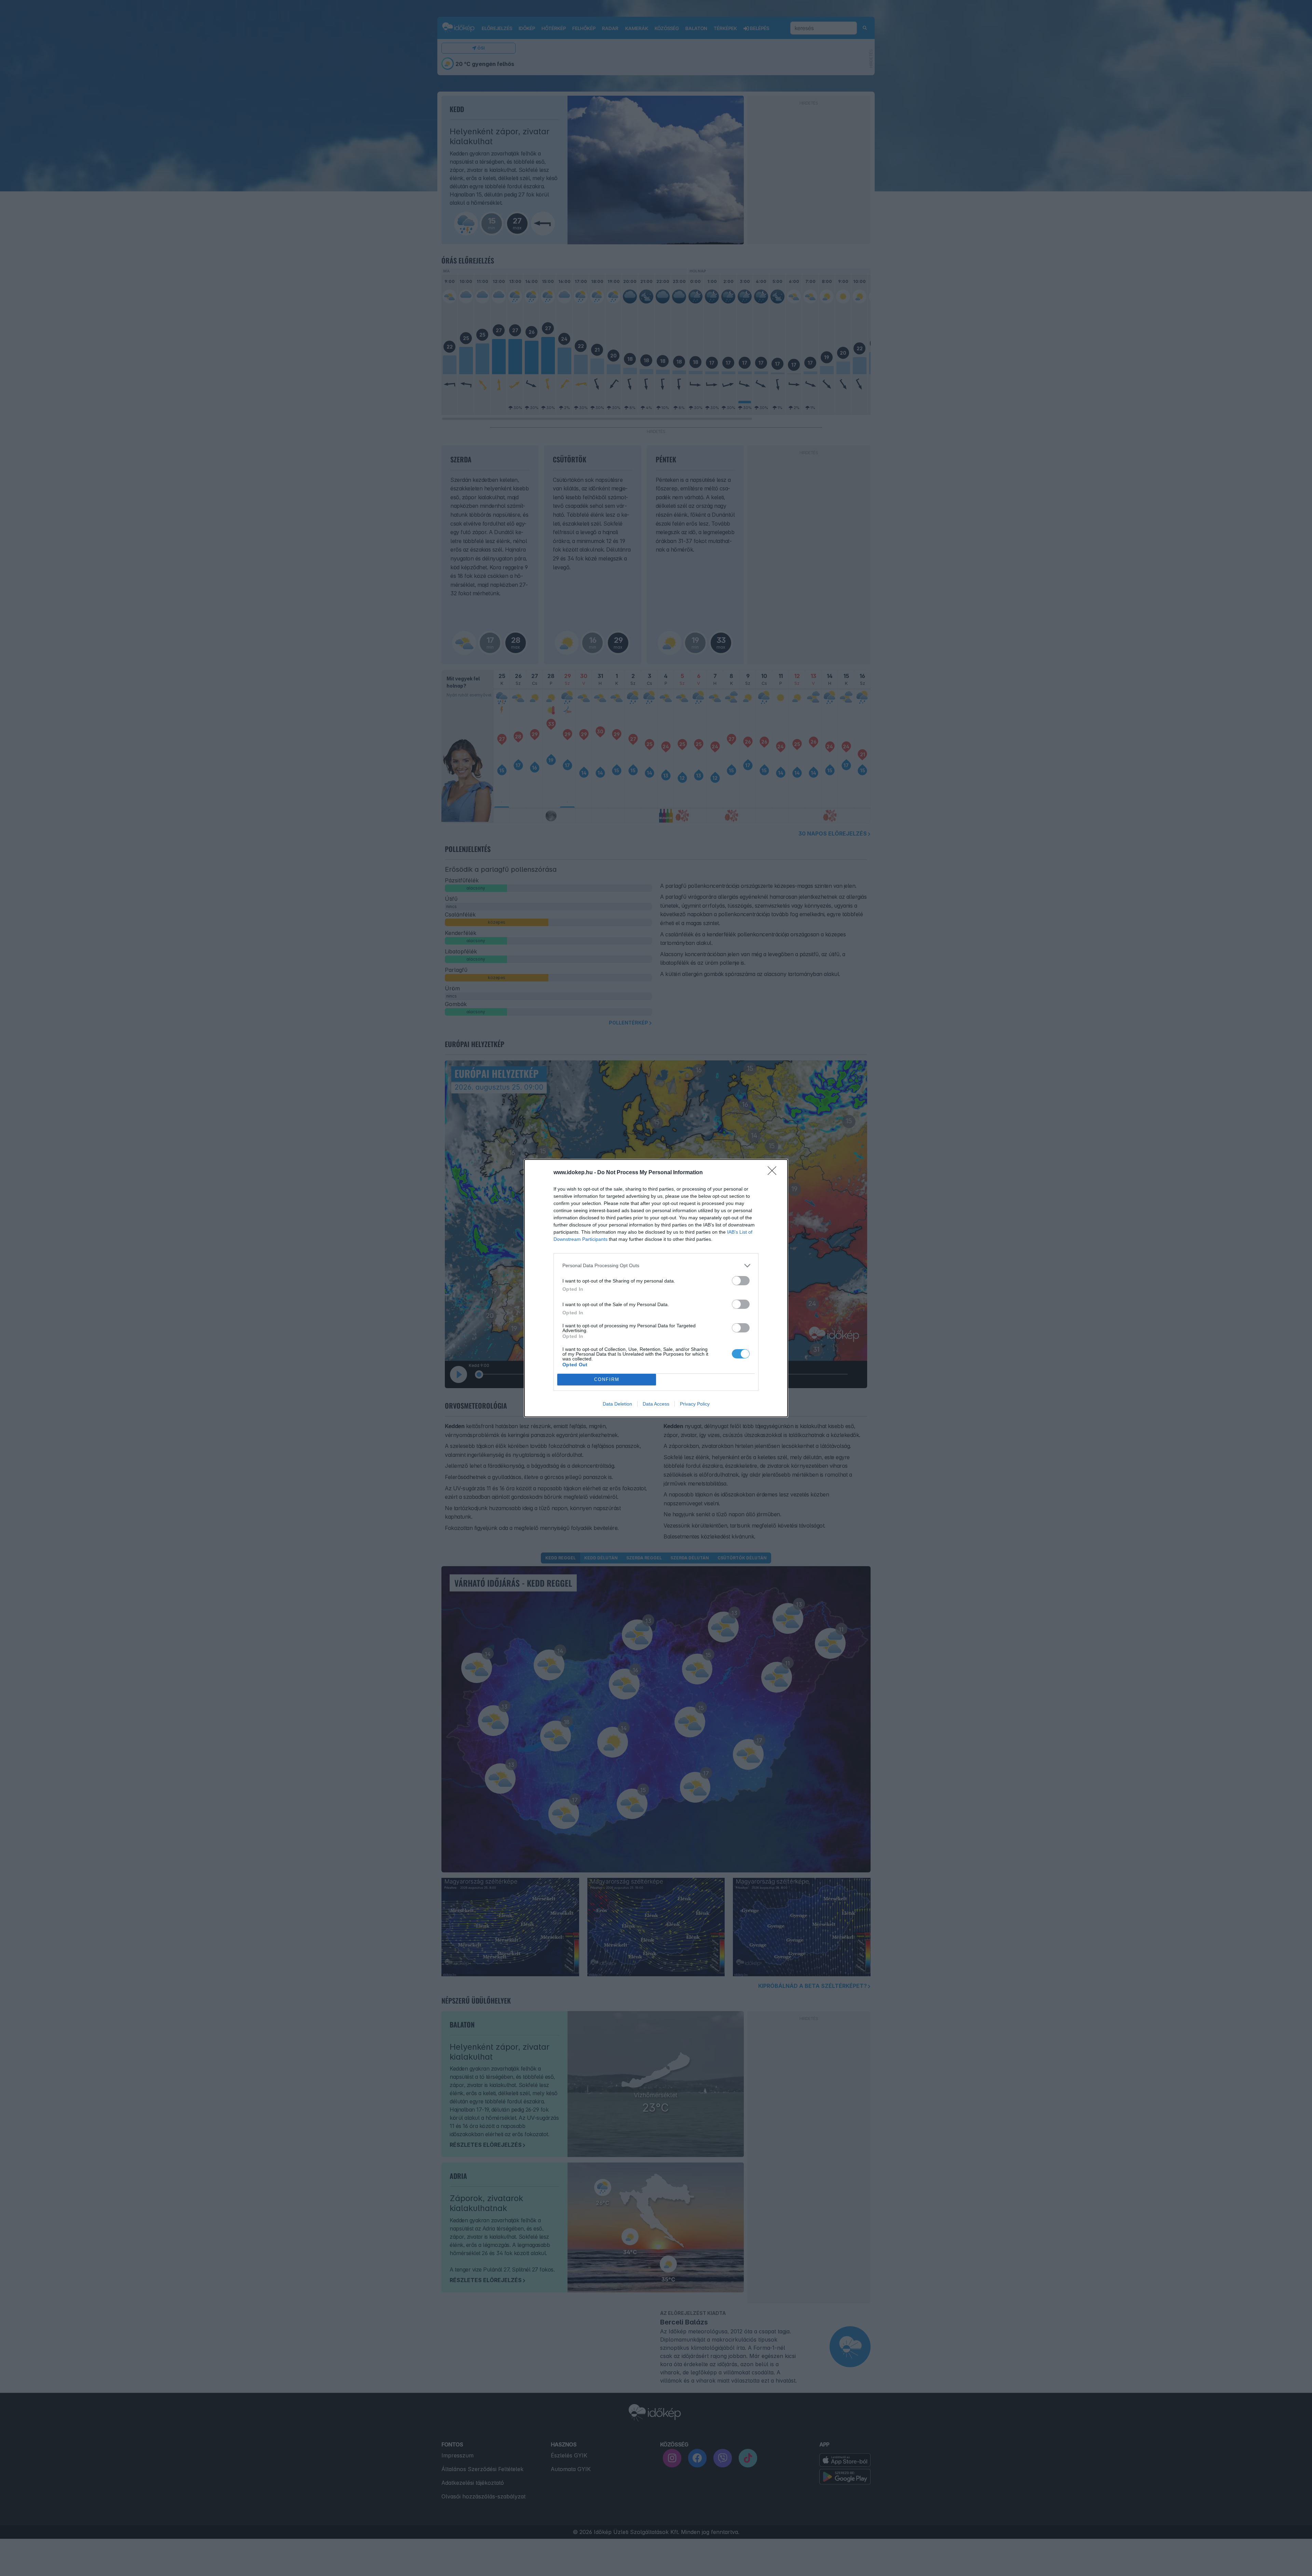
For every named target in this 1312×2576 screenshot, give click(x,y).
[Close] (774, 1173)
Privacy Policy (695, 1404)
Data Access (656, 1404)
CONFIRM (607, 1379)
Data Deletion (617, 1404)
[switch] (741, 1281)
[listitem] (656, 1266)
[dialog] (656, 1288)
